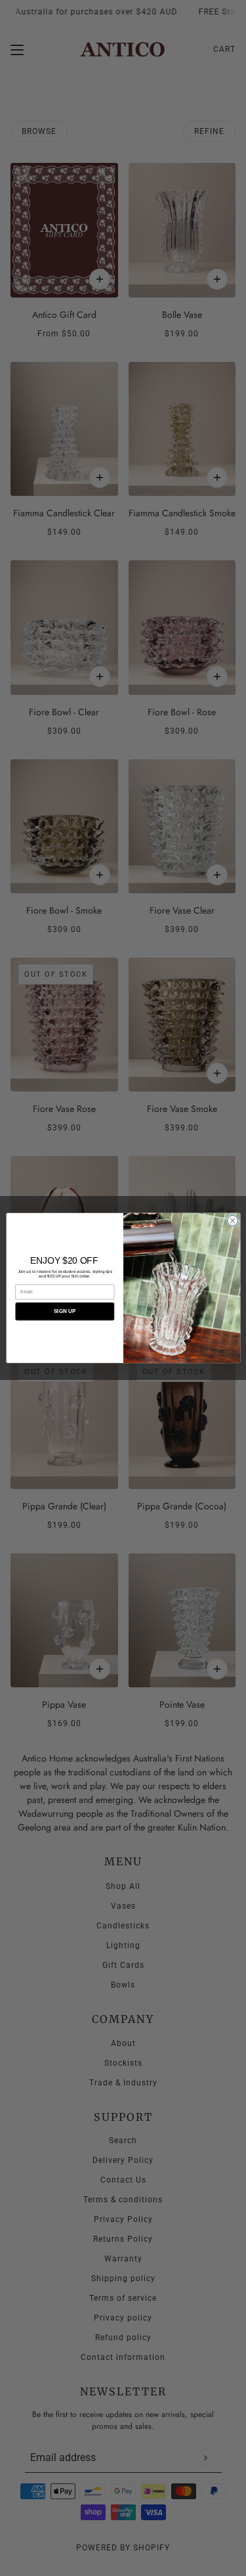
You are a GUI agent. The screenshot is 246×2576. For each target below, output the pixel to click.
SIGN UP (64, 1311)
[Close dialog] (232, 1220)
